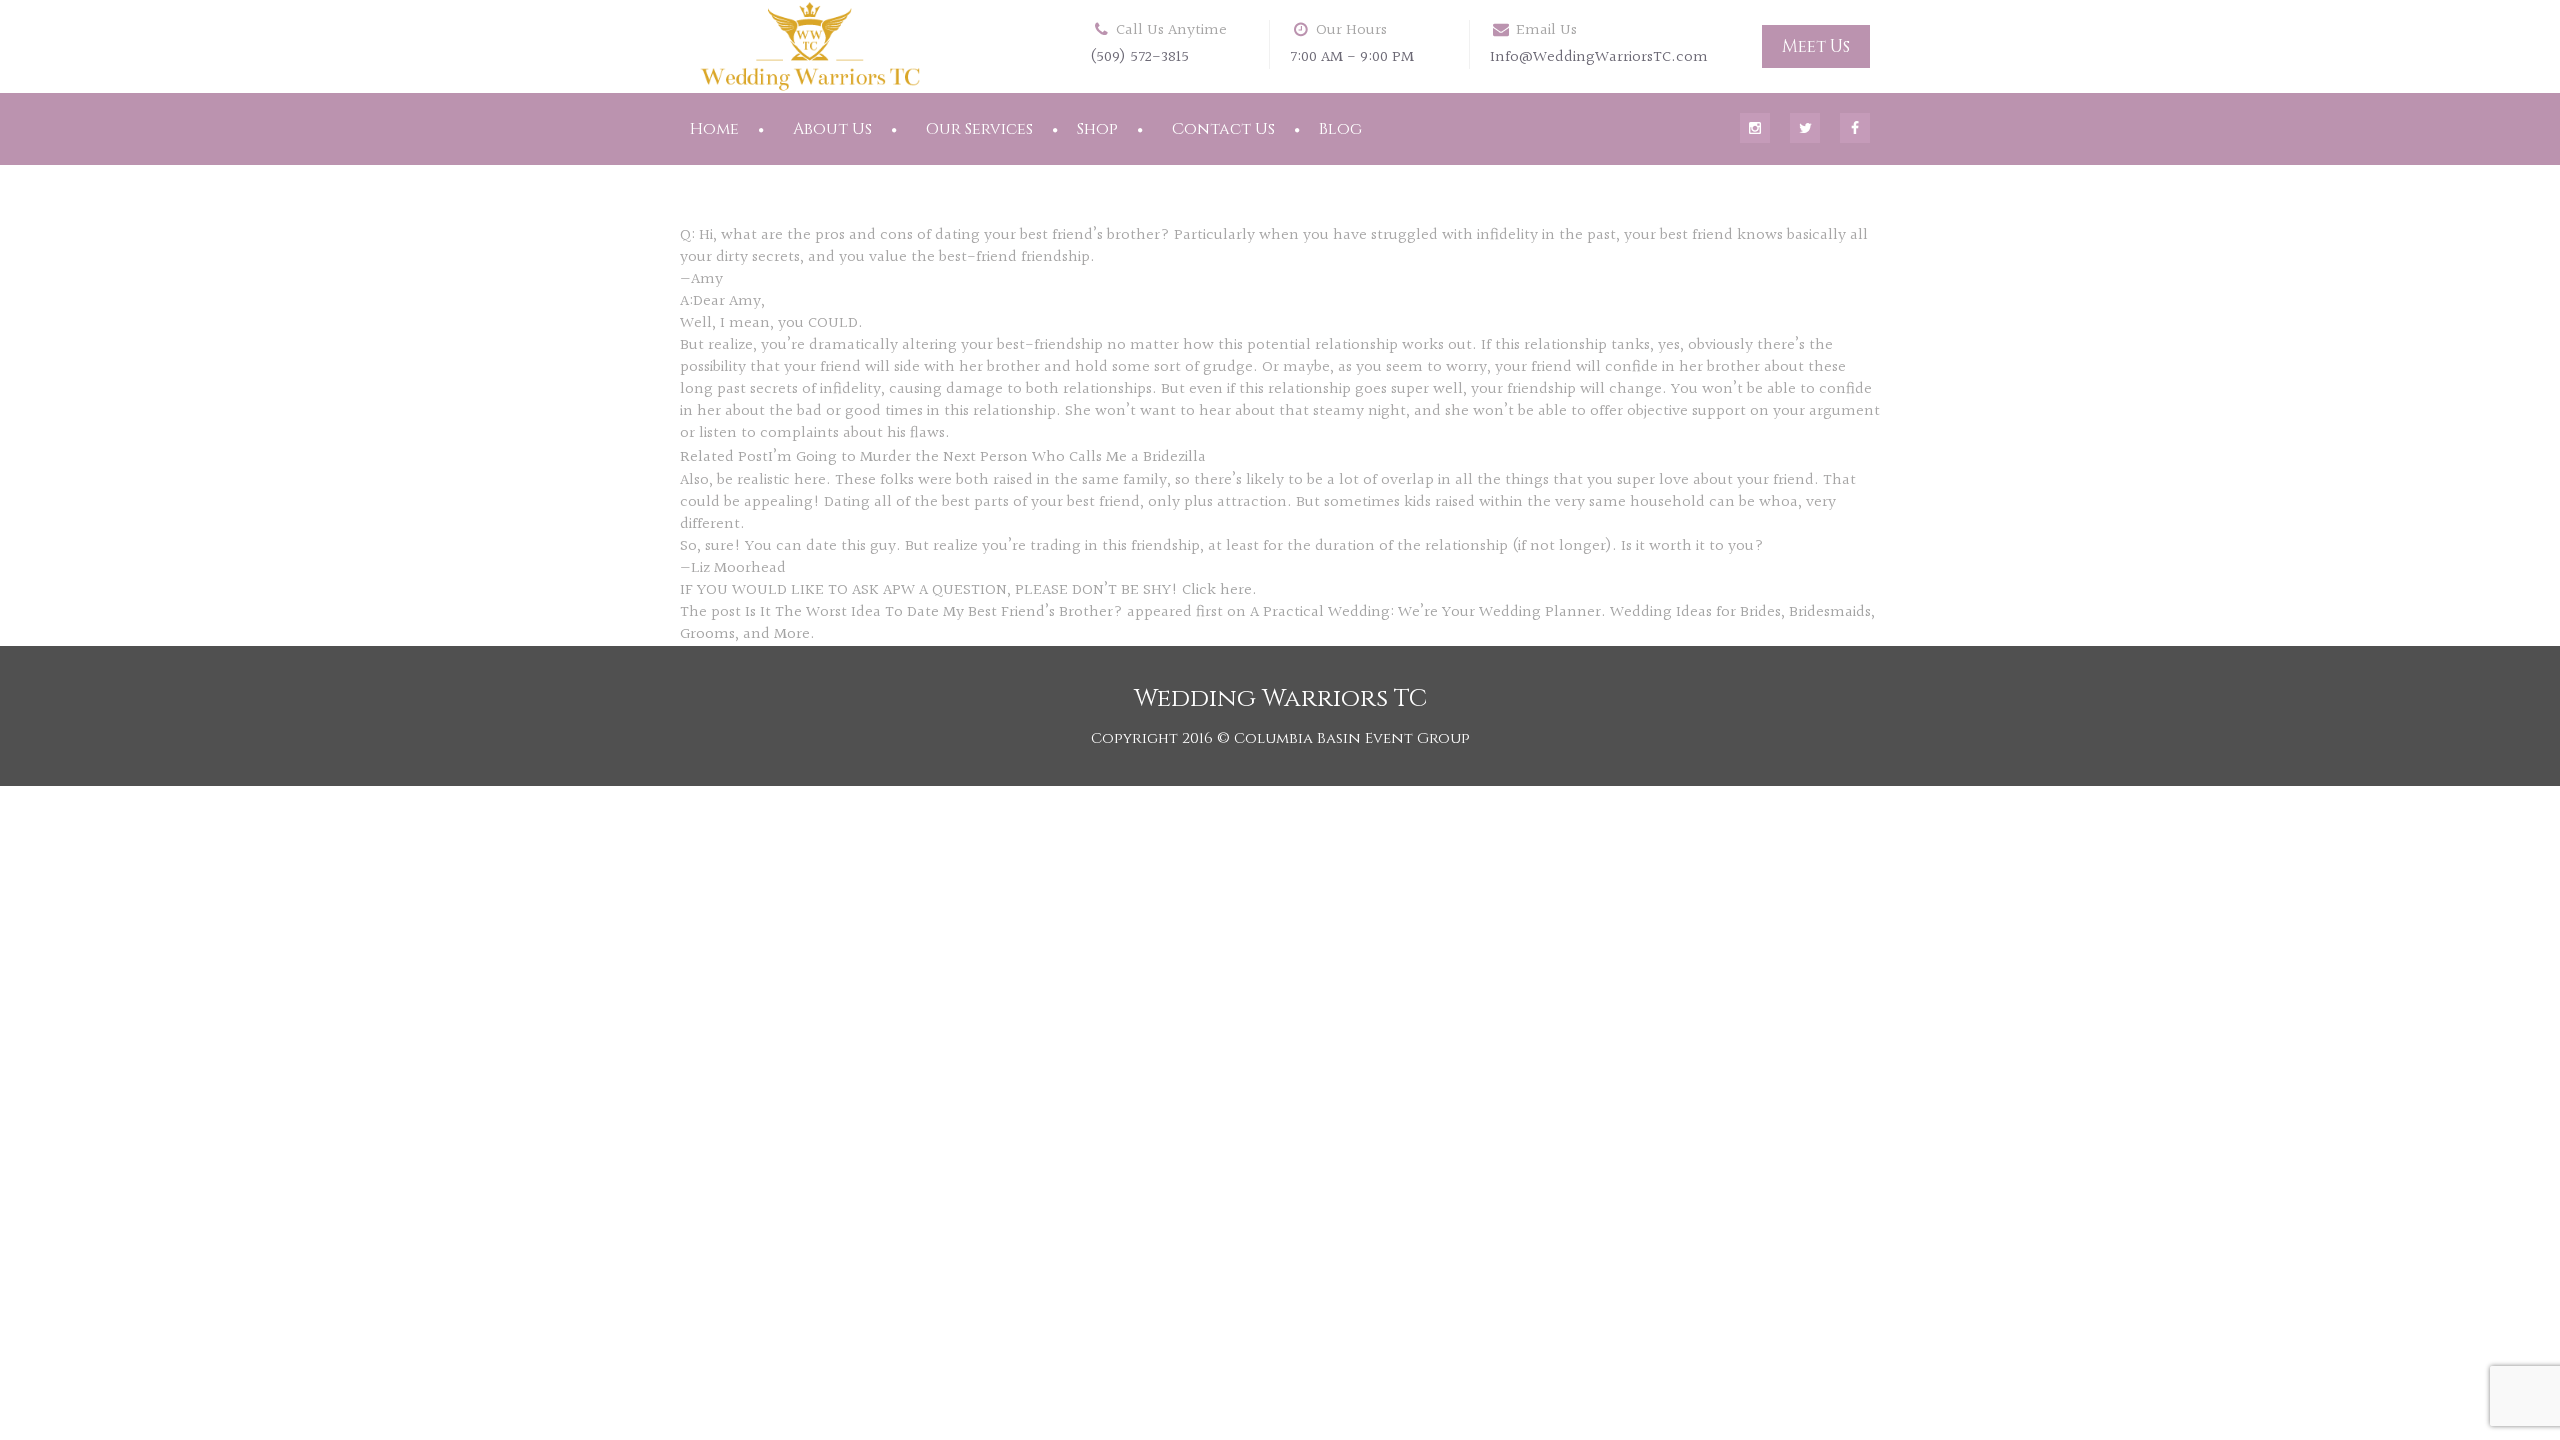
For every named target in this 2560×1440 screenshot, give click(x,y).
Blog (1340, 129)
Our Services (979, 129)
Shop (1097, 129)
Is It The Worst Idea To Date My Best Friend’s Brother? (934, 612)
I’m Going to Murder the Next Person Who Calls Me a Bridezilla (987, 457)
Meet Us (1816, 46)
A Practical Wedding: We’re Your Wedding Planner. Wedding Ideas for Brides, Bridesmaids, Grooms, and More (1277, 623)
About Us (832, 129)
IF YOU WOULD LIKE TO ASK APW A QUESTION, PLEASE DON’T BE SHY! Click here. (968, 590)
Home (714, 129)
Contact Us (1223, 129)
